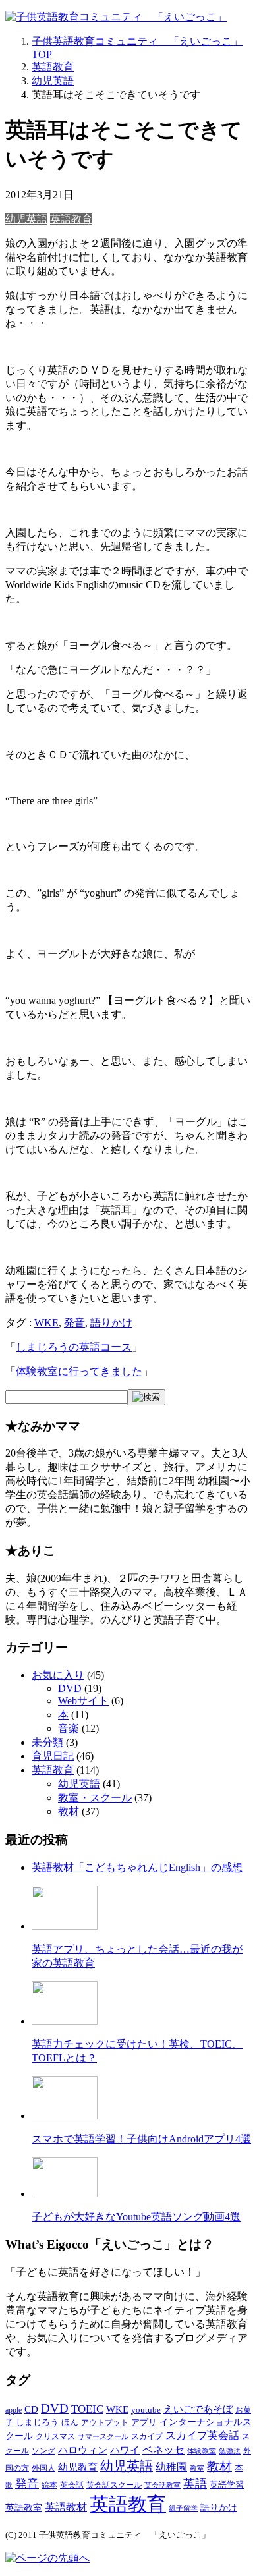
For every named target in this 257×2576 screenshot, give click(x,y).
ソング (43, 2451)
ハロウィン (83, 2450)
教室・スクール (95, 1798)
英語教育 (71, 219)
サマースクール (103, 2437)
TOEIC (87, 2409)
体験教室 (202, 2451)
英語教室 (24, 2507)
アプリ (144, 2422)
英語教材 (66, 2507)
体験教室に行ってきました (79, 1371)
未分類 (47, 1742)
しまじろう (37, 2422)
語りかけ (111, 1323)
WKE (46, 1323)
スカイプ (147, 2436)
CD (31, 2409)
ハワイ (125, 2450)
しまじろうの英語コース (74, 1347)
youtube (146, 2410)
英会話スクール (114, 2485)
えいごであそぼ (198, 2409)
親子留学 (183, 2508)
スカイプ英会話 (202, 2435)
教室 (197, 2468)
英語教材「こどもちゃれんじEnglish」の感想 (137, 1867)
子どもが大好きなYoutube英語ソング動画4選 (136, 2217)
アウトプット (105, 2422)
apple (14, 2410)
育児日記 (53, 1756)
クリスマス (55, 2436)
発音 (74, 1323)
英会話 (72, 2485)
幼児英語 (26, 219)
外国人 (43, 2468)
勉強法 (230, 2451)
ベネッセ (163, 2450)
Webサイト (83, 1701)
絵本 (49, 2485)
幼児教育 (78, 2467)
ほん (70, 2422)
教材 (69, 1811)
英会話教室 (162, 2485)
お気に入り (58, 1675)
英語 (195, 2484)
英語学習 (227, 2485)
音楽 (69, 1728)
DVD (70, 1688)
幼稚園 (171, 2467)
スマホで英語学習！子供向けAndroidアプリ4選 (141, 2139)
